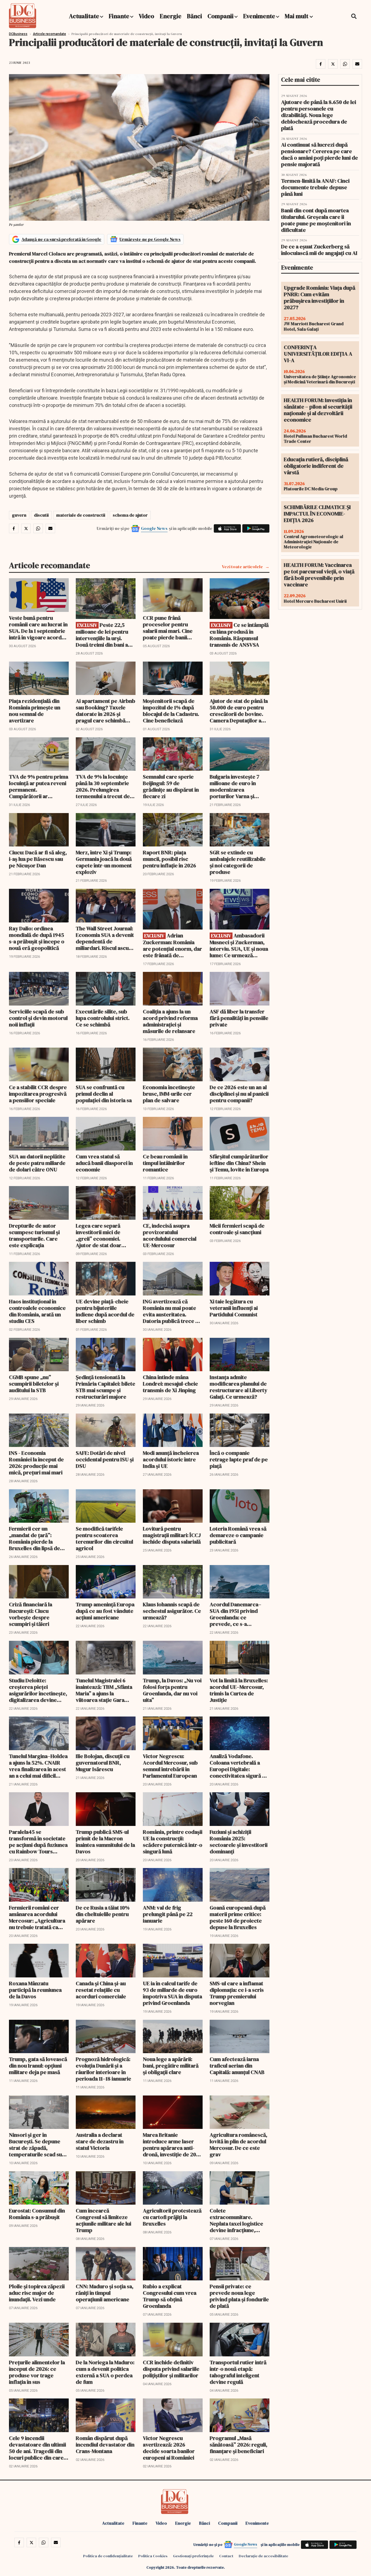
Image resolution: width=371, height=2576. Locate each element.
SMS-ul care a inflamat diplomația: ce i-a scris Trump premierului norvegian (237, 1993)
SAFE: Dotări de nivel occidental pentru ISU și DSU (105, 1459)
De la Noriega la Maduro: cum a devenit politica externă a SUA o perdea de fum (105, 2372)
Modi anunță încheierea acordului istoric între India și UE (171, 1459)
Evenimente (259, 16)
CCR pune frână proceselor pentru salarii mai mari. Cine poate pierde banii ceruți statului (168, 628)
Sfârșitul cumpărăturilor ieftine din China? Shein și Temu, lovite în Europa (239, 1163)
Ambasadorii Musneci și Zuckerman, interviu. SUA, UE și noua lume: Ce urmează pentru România (239, 945)
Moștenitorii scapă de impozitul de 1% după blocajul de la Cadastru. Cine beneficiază (171, 711)
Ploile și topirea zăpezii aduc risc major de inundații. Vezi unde (37, 2293)
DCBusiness (18, 34)
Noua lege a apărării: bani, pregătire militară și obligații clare (171, 2066)
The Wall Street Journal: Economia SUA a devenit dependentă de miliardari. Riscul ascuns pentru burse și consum (105, 938)
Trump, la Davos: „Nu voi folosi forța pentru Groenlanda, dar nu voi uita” (172, 1690)
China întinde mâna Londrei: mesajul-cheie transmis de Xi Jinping (170, 1384)
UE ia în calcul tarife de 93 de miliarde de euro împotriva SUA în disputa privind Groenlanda (172, 1993)
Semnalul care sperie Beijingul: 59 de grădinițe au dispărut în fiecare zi (171, 786)
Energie (171, 16)
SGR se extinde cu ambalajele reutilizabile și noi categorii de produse (238, 862)
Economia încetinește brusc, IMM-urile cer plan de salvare (169, 1094)
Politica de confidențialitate (108, 2556)
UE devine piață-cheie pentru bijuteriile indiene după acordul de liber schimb (105, 1311)
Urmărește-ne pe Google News (150, 239)
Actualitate (84, 16)
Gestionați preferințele (193, 2556)
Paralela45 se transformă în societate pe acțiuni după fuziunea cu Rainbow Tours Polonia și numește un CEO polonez (38, 1842)
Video (147, 16)
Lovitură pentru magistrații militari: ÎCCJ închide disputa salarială (172, 1535)
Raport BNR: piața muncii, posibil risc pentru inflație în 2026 (169, 859)
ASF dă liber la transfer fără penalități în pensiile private (239, 1018)
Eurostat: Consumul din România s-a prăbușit (37, 2214)
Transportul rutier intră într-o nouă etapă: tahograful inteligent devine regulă (238, 2372)
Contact (226, 2556)
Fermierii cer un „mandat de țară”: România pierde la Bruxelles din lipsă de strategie (34, 1538)
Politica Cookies (153, 2556)
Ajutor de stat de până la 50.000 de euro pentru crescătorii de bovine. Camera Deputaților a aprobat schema (239, 711)
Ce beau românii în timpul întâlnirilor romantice (165, 1163)
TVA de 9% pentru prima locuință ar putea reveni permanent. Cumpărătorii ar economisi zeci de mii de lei (39, 786)
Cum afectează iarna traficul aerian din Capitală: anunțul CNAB (237, 2066)
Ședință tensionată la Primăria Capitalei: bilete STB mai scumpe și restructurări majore (106, 1387)
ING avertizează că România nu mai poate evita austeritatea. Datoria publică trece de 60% (172, 1311)
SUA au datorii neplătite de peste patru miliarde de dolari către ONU (37, 1163)
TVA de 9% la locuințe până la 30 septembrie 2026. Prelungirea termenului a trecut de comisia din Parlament (103, 786)
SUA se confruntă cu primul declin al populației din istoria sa (104, 1094)
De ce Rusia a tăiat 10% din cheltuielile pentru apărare (103, 1914)
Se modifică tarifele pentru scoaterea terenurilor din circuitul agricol (104, 1538)
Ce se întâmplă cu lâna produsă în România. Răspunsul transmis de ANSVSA (239, 635)
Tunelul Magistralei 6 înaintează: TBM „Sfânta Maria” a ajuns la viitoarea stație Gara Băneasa (104, 1690)
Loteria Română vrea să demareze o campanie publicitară (238, 1535)
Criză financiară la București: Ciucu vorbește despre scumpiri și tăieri (31, 1614)
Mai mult (297, 16)
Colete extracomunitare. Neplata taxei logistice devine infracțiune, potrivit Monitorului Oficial (236, 2220)
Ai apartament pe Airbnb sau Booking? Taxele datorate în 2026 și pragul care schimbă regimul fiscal (106, 711)
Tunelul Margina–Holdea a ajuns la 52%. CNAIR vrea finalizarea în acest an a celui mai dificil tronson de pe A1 (38, 1766)
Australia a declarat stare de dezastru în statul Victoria (100, 2141)
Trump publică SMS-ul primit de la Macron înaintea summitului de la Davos (105, 1842)
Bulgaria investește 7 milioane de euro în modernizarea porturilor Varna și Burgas (235, 786)
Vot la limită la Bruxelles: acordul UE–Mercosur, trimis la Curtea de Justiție (239, 1690)
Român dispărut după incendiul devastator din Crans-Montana (105, 2445)
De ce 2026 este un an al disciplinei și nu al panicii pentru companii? (239, 1094)
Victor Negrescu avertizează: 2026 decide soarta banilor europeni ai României (169, 2448)
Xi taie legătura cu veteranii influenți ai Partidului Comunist (234, 1308)
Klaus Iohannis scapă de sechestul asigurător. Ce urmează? (172, 1611)
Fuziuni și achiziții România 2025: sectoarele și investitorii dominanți (239, 1842)
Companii (221, 16)
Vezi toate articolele (242, 567)
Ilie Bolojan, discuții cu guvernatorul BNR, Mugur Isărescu (103, 1763)
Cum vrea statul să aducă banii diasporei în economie (104, 1163)
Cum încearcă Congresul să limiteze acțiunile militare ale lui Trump (103, 2220)
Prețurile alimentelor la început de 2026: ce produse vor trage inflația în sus (37, 2372)
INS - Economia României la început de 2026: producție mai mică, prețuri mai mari (36, 1463)
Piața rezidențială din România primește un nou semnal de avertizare (35, 711)
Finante (119, 16)
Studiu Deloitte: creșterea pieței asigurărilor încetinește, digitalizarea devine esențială (38, 1690)
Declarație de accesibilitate (263, 2556)
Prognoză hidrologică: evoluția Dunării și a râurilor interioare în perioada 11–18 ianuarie (103, 2069)
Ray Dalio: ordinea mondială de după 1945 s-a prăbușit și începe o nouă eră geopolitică (37, 938)
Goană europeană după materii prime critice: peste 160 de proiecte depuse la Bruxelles (238, 1917)
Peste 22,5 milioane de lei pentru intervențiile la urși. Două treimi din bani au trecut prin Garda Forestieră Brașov (103, 635)
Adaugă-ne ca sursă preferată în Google (61, 239)
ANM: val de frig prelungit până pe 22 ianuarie (168, 1914)
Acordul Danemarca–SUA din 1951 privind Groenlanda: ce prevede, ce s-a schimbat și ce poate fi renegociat (237, 1614)
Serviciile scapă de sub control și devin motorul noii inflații (38, 1018)
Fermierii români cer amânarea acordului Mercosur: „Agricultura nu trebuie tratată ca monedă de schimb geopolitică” (37, 1917)
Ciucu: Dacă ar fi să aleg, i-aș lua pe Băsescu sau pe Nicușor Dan (38, 859)
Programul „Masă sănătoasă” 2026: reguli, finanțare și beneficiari (238, 2445)
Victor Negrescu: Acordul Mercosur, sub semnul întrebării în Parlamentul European (170, 1766)
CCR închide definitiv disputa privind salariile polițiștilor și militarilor (171, 2369)
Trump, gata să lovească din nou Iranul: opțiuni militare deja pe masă (38, 2066)
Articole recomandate (49, 34)
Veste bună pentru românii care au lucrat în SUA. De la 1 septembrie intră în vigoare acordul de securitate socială (38, 628)
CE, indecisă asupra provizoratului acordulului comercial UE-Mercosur (170, 1235)
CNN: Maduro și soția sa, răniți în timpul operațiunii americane (105, 2293)
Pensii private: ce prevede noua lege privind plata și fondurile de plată (239, 2296)
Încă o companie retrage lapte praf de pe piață (239, 1459)
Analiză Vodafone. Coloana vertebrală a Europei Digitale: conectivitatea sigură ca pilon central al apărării (239, 1766)
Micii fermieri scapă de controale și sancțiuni (237, 1229)
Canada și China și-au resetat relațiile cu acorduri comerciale (101, 1990)
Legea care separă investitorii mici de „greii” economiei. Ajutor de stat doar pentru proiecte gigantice (99, 1235)
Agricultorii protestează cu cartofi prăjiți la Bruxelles (172, 2217)
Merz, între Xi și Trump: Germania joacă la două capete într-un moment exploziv (104, 862)
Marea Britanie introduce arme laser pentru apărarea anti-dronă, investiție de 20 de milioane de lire (169, 2145)
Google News (154, 528)
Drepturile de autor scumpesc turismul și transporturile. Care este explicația (34, 1235)
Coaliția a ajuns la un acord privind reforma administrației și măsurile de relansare (170, 1021)
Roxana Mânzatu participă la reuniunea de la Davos (35, 1990)
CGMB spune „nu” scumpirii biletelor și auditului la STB (34, 1384)
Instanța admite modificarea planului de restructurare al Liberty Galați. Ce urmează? (238, 1387)
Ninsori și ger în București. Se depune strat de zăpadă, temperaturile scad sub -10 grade (37, 2145)
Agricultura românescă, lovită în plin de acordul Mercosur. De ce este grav (238, 2145)
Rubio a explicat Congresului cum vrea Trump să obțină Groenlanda (170, 2296)
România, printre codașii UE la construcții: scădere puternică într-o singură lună (173, 1842)
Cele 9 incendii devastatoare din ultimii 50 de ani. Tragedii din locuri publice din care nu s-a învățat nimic (37, 2448)
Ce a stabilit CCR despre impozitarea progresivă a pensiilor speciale (38, 1094)
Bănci (194, 16)
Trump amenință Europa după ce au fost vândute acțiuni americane (105, 1611)
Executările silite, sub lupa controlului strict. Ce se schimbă (103, 1018)
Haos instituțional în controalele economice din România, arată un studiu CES (37, 1311)
